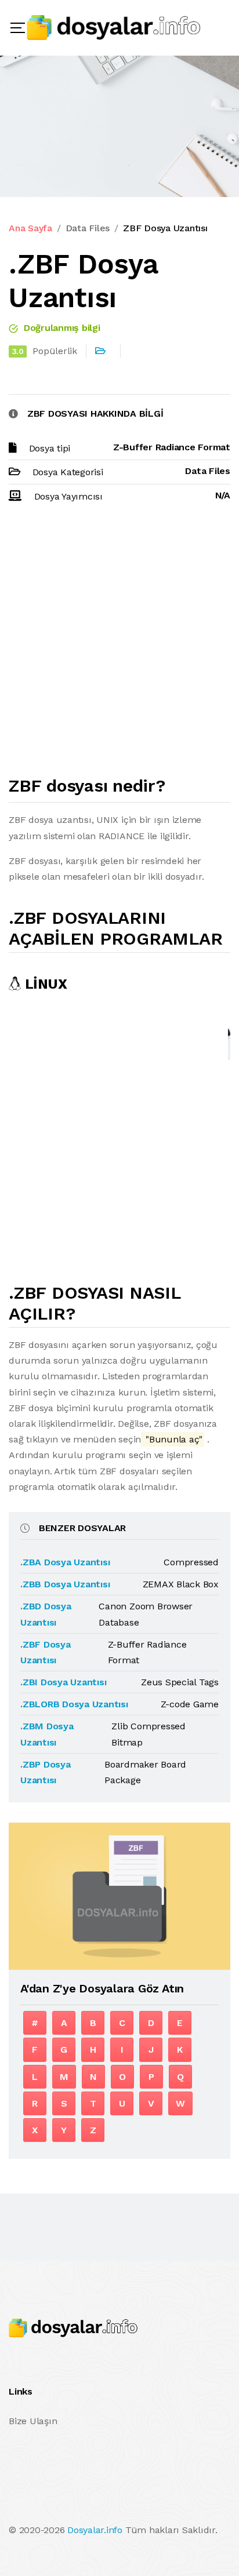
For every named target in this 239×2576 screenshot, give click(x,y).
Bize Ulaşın (33, 2421)
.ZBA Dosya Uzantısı (65, 1562)
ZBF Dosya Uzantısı (165, 228)
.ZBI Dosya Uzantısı (63, 1682)
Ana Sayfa (30, 228)
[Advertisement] (119, 644)
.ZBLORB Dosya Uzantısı (74, 1704)
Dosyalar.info (95, 2530)
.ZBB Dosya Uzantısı (65, 1584)
